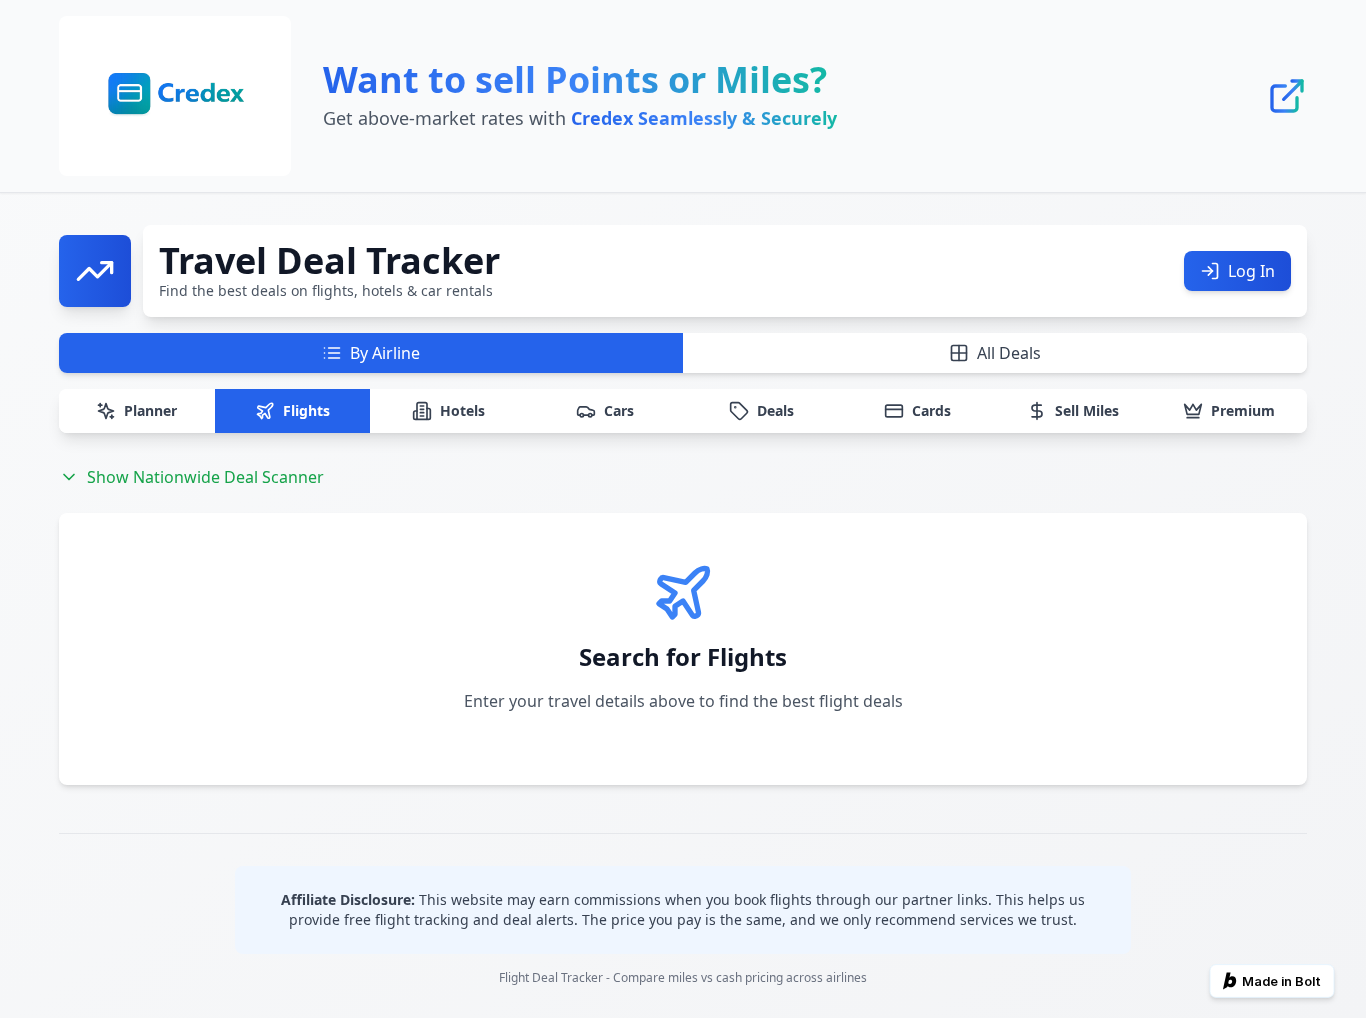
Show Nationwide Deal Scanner (205, 477)
